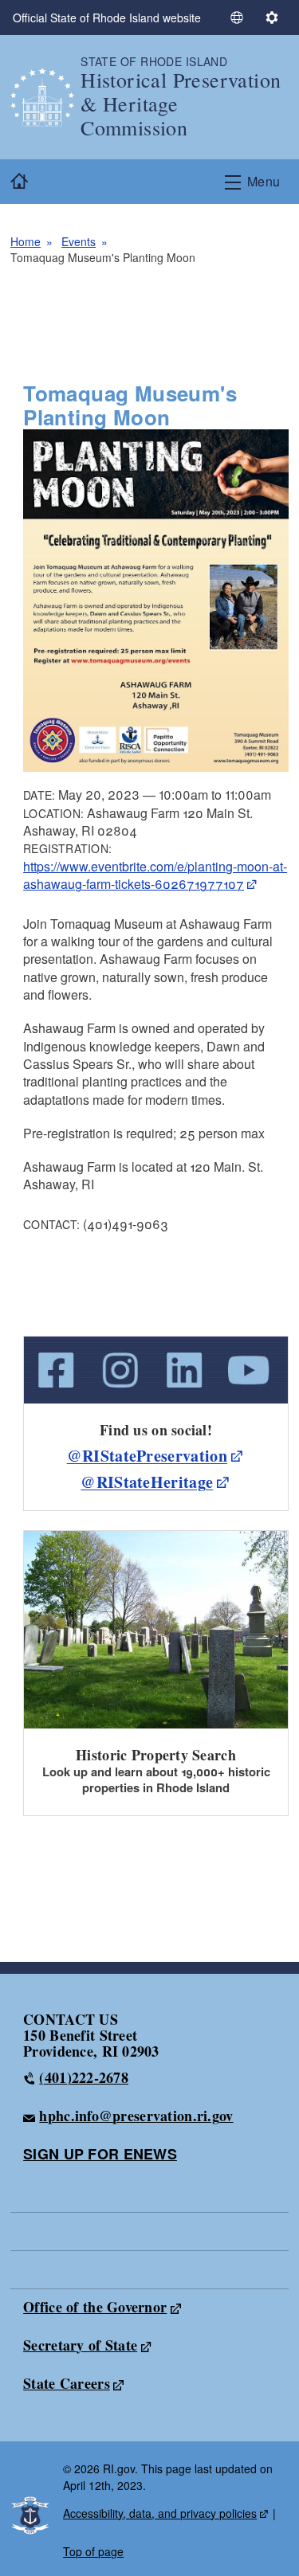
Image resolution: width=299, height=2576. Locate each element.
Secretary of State (80, 2345)
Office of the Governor (95, 2307)
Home (26, 241)
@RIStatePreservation (147, 1456)
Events (79, 241)
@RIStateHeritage (147, 1482)
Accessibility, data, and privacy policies (160, 2513)
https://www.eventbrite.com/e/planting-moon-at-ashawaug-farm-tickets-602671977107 (155, 875)
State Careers (67, 2383)
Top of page (93, 2551)
